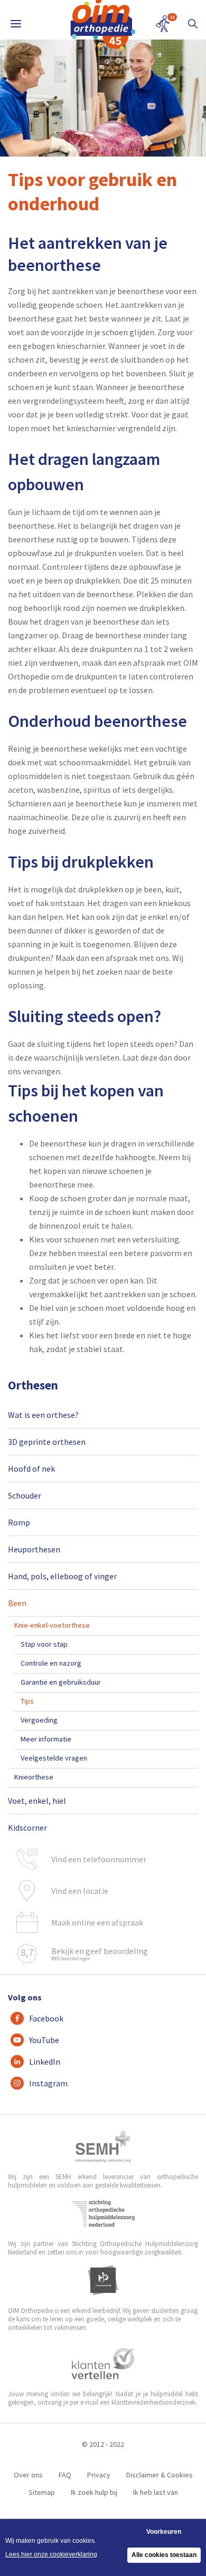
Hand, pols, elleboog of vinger (62, 1576)
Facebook (46, 2018)
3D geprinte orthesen (47, 1442)
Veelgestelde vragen (54, 1758)
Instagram (48, 2083)
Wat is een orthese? (43, 1415)
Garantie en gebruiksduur (61, 1682)
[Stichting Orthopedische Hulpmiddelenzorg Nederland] (103, 2213)
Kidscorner (27, 1827)
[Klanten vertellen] (103, 2364)
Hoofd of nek (31, 1469)
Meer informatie (46, 1739)
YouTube (44, 2040)
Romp (19, 1522)
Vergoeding (39, 1720)
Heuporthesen (34, 1549)
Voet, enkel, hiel (37, 1801)
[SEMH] (103, 2146)
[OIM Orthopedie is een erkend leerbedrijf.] (103, 2280)
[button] (193, 24)
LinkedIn (45, 2062)
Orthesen (33, 1385)
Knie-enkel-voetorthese (52, 1625)
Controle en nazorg (51, 1663)
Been (17, 1603)
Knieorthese (34, 1777)
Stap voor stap (44, 1644)
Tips (27, 1701)
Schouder (25, 1495)
